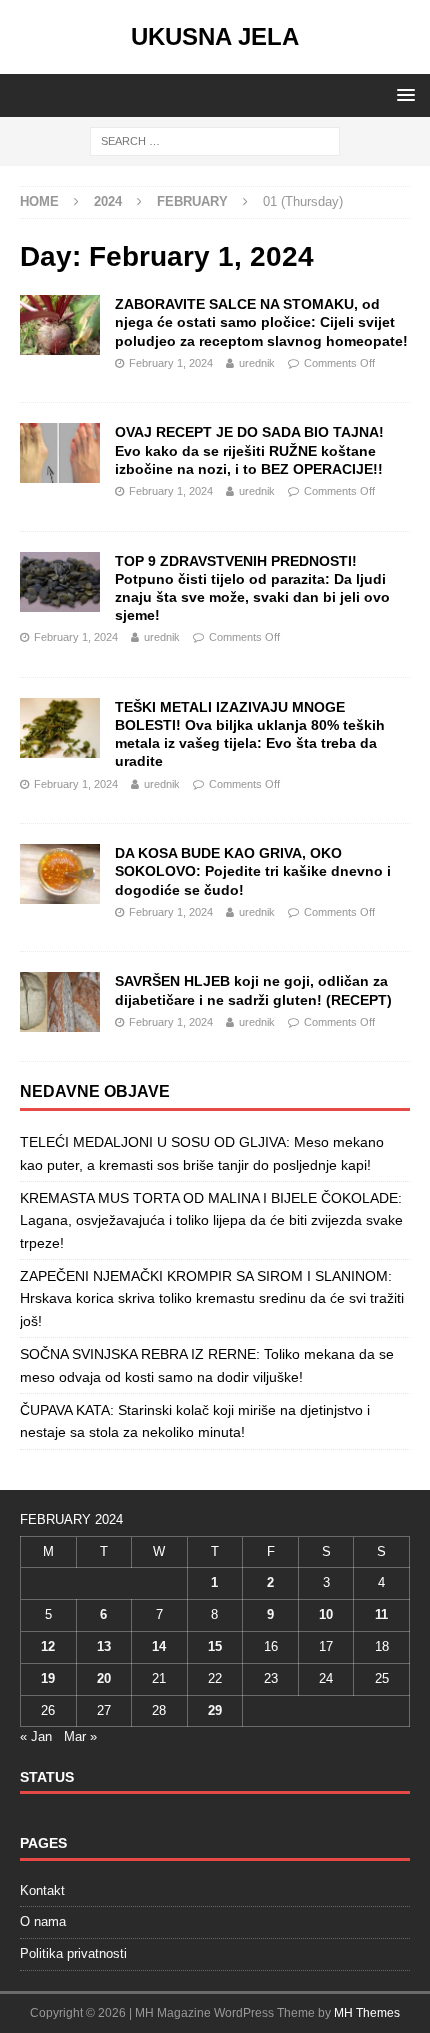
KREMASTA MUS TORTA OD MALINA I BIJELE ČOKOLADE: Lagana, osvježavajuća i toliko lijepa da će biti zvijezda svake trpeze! (211, 1220)
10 (326, 1614)
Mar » (80, 1736)
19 (48, 1678)
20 (104, 1678)
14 (159, 1646)
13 (104, 1646)
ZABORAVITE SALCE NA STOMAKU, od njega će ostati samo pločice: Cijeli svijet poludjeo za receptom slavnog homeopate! (261, 322)
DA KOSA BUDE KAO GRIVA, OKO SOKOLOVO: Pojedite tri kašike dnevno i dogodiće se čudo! (253, 871)
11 (381, 1614)
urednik (257, 363)
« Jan (36, 1736)
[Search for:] (215, 140)
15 (215, 1646)
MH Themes (367, 2013)
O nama (43, 1921)
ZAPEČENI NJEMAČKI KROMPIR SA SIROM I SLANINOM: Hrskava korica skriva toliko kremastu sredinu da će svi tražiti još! (212, 1298)
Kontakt (42, 1890)
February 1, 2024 (171, 363)
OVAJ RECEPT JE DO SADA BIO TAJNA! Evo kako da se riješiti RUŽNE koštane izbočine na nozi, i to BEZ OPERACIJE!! (249, 450)
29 (215, 1710)
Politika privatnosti (73, 1953)
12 (48, 1646)
